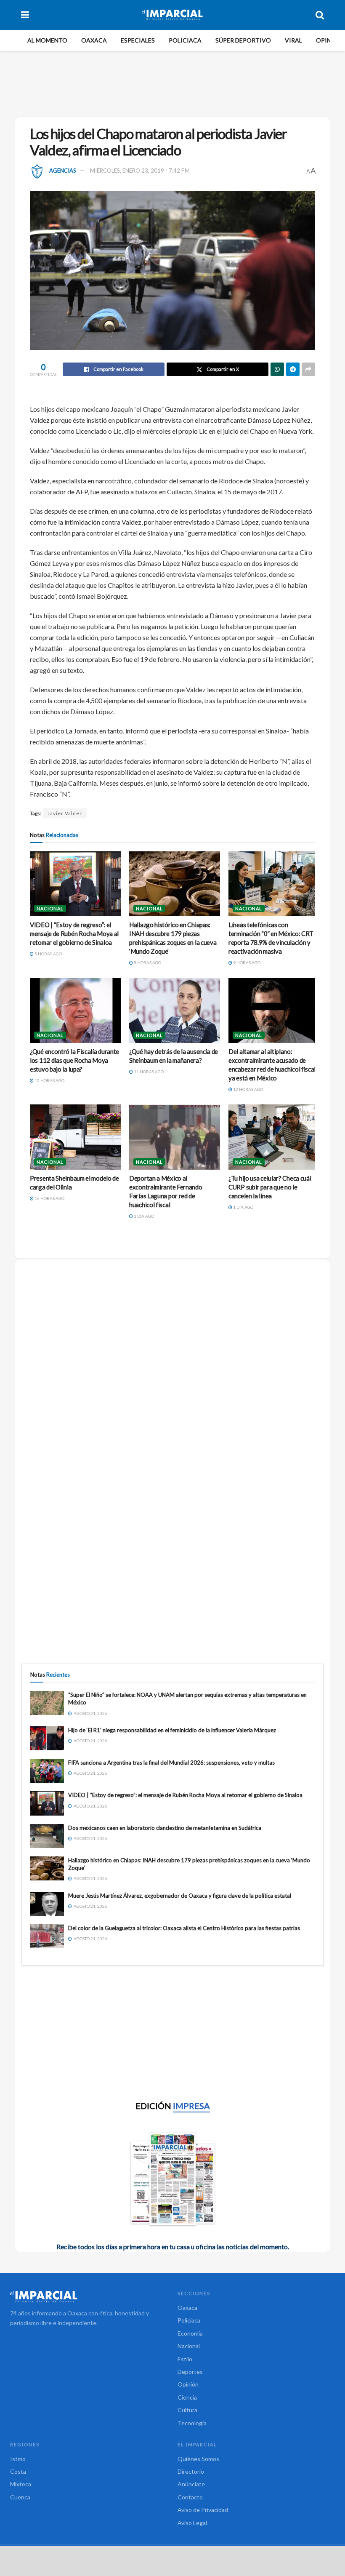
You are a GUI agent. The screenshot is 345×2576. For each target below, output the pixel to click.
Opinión (329, 40)
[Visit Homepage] (172, 15)
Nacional (50, 908)
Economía (190, 2333)
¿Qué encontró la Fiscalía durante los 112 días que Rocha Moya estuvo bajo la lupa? (74, 1060)
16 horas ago (49, 1198)
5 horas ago (48, 954)
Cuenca (20, 2497)
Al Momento (47, 40)
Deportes (190, 2372)
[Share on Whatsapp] (277, 369)
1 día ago (143, 1216)
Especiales (138, 40)
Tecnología (192, 2423)
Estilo (185, 2359)
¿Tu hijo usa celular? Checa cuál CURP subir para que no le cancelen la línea (270, 1187)
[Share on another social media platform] (308, 369)
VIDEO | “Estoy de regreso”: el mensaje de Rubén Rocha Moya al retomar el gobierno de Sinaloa (74, 933)
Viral (293, 40)
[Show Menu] (25, 15)
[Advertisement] (174, 83)
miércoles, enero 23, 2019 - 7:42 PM (140, 171)
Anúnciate (191, 2484)
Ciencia (187, 2397)
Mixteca (21, 2484)
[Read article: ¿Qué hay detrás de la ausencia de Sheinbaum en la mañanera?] (175, 1011)
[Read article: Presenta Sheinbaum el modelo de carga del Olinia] (75, 1137)
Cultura (187, 2410)
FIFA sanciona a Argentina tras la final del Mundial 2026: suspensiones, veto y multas (171, 1763)
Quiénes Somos (198, 2459)
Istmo (18, 2459)
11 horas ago (148, 1072)
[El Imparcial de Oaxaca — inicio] (89, 2296)
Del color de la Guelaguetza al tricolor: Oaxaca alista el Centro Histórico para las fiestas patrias (184, 1928)
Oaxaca (94, 40)
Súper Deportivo (243, 40)
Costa (18, 2471)
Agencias (63, 171)
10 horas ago (49, 1080)
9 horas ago (246, 963)
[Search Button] (320, 15)
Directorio (191, 2471)
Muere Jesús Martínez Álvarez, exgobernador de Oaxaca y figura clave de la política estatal (180, 1896)
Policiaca (185, 40)
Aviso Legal (192, 2523)
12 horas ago (248, 1089)
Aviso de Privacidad (203, 2510)
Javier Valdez (65, 813)
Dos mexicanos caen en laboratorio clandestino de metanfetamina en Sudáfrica (165, 1828)
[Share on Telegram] (293, 369)
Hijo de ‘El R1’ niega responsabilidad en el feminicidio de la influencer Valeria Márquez (172, 1730)
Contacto (190, 2497)
